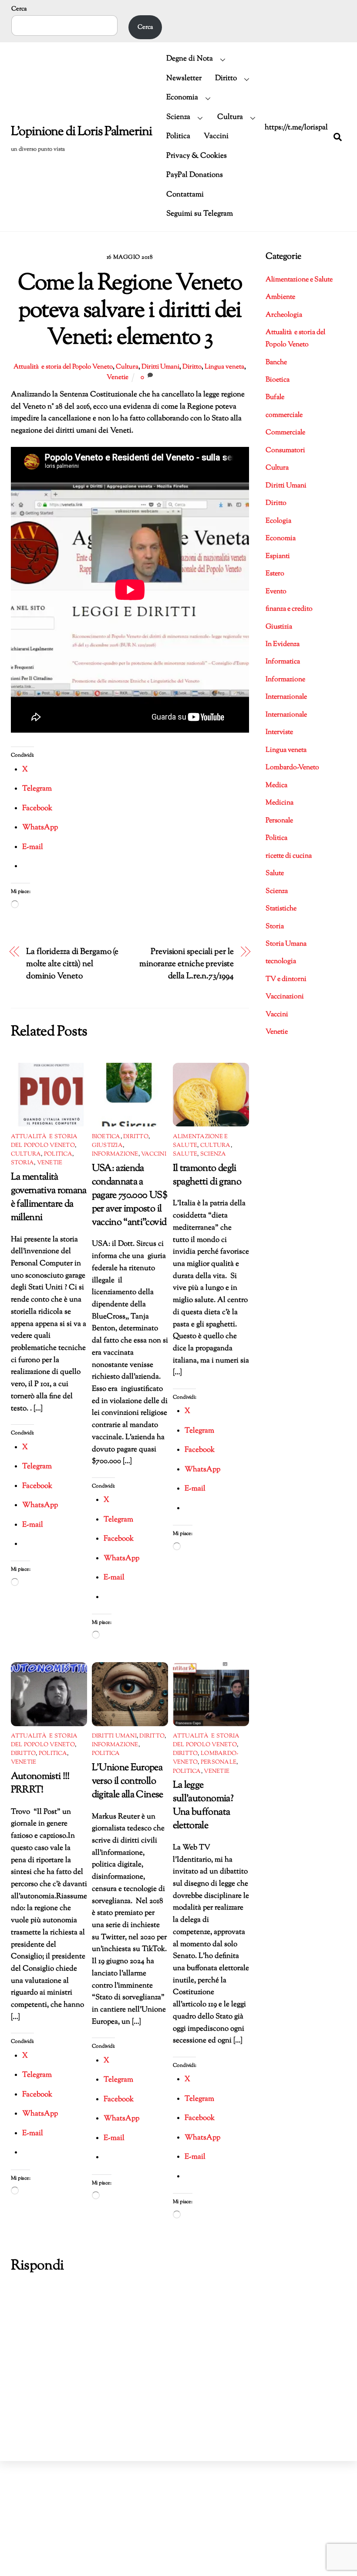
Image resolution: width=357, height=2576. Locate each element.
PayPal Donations (195, 175)
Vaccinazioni (285, 997)
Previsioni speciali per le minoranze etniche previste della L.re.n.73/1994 (187, 964)
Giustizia (107, 1146)
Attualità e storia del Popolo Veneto (63, 367)
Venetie (118, 377)
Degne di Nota (190, 59)
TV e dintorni (286, 979)
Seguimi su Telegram (200, 214)
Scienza (178, 117)
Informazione (115, 1154)
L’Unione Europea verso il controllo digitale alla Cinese (128, 1781)
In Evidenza (283, 644)
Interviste (279, 732)
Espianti (278, 556)
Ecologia (278, 521)
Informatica (283, 662)
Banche (276, 363)
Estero (275, 574)
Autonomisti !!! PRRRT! (40, 1783)
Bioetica (106, 1137)
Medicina (280, 803)
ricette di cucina (289, 856)
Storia (23, 1163)
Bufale (275, 397)
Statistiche (281, 909)
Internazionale (286, 697)
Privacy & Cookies (197, 156)
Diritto (226, 78)
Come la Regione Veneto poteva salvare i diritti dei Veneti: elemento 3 (130, 311)
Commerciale (285, 433)
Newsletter (184, 78)
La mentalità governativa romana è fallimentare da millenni (49, 1197)
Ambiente (280, 297)
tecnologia (281, 962)
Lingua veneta (224, 367)
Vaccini (216, 136)
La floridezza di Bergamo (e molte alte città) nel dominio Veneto (72, 964)
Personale (219, 1762)
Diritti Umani (160, 367)
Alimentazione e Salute (299, 280)
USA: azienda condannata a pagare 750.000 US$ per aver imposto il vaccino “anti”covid (130, 1195)
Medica (276, 786)
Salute (185, 1154)
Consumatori (285, 451)
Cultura (230, 117)
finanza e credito (289, 609)
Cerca (19, 9)
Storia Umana (286, 944)
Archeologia (284, 315)
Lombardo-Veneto (292, 768)
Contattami (185, 195)
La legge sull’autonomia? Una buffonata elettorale (203, 1805)
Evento (276, 592)
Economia (182, 98)
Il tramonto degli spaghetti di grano (207, 1175)
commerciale (284, 415)
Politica (178, 136)
